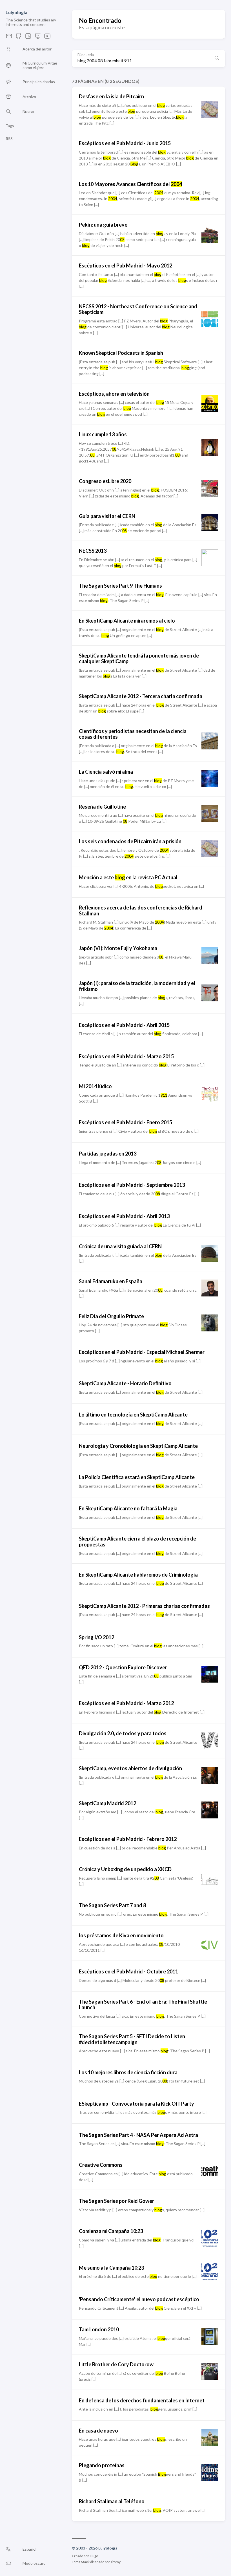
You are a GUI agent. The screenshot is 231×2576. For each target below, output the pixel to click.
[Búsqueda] (217, 59)
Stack (85, 2562)
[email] (9, 38)
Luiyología (16, 12)
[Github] (19, 38)
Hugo (94, 2556)
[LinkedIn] (28, 38)
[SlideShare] (38, 38)
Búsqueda (86, 55)
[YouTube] (47, 38)
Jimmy (115, 2562)
